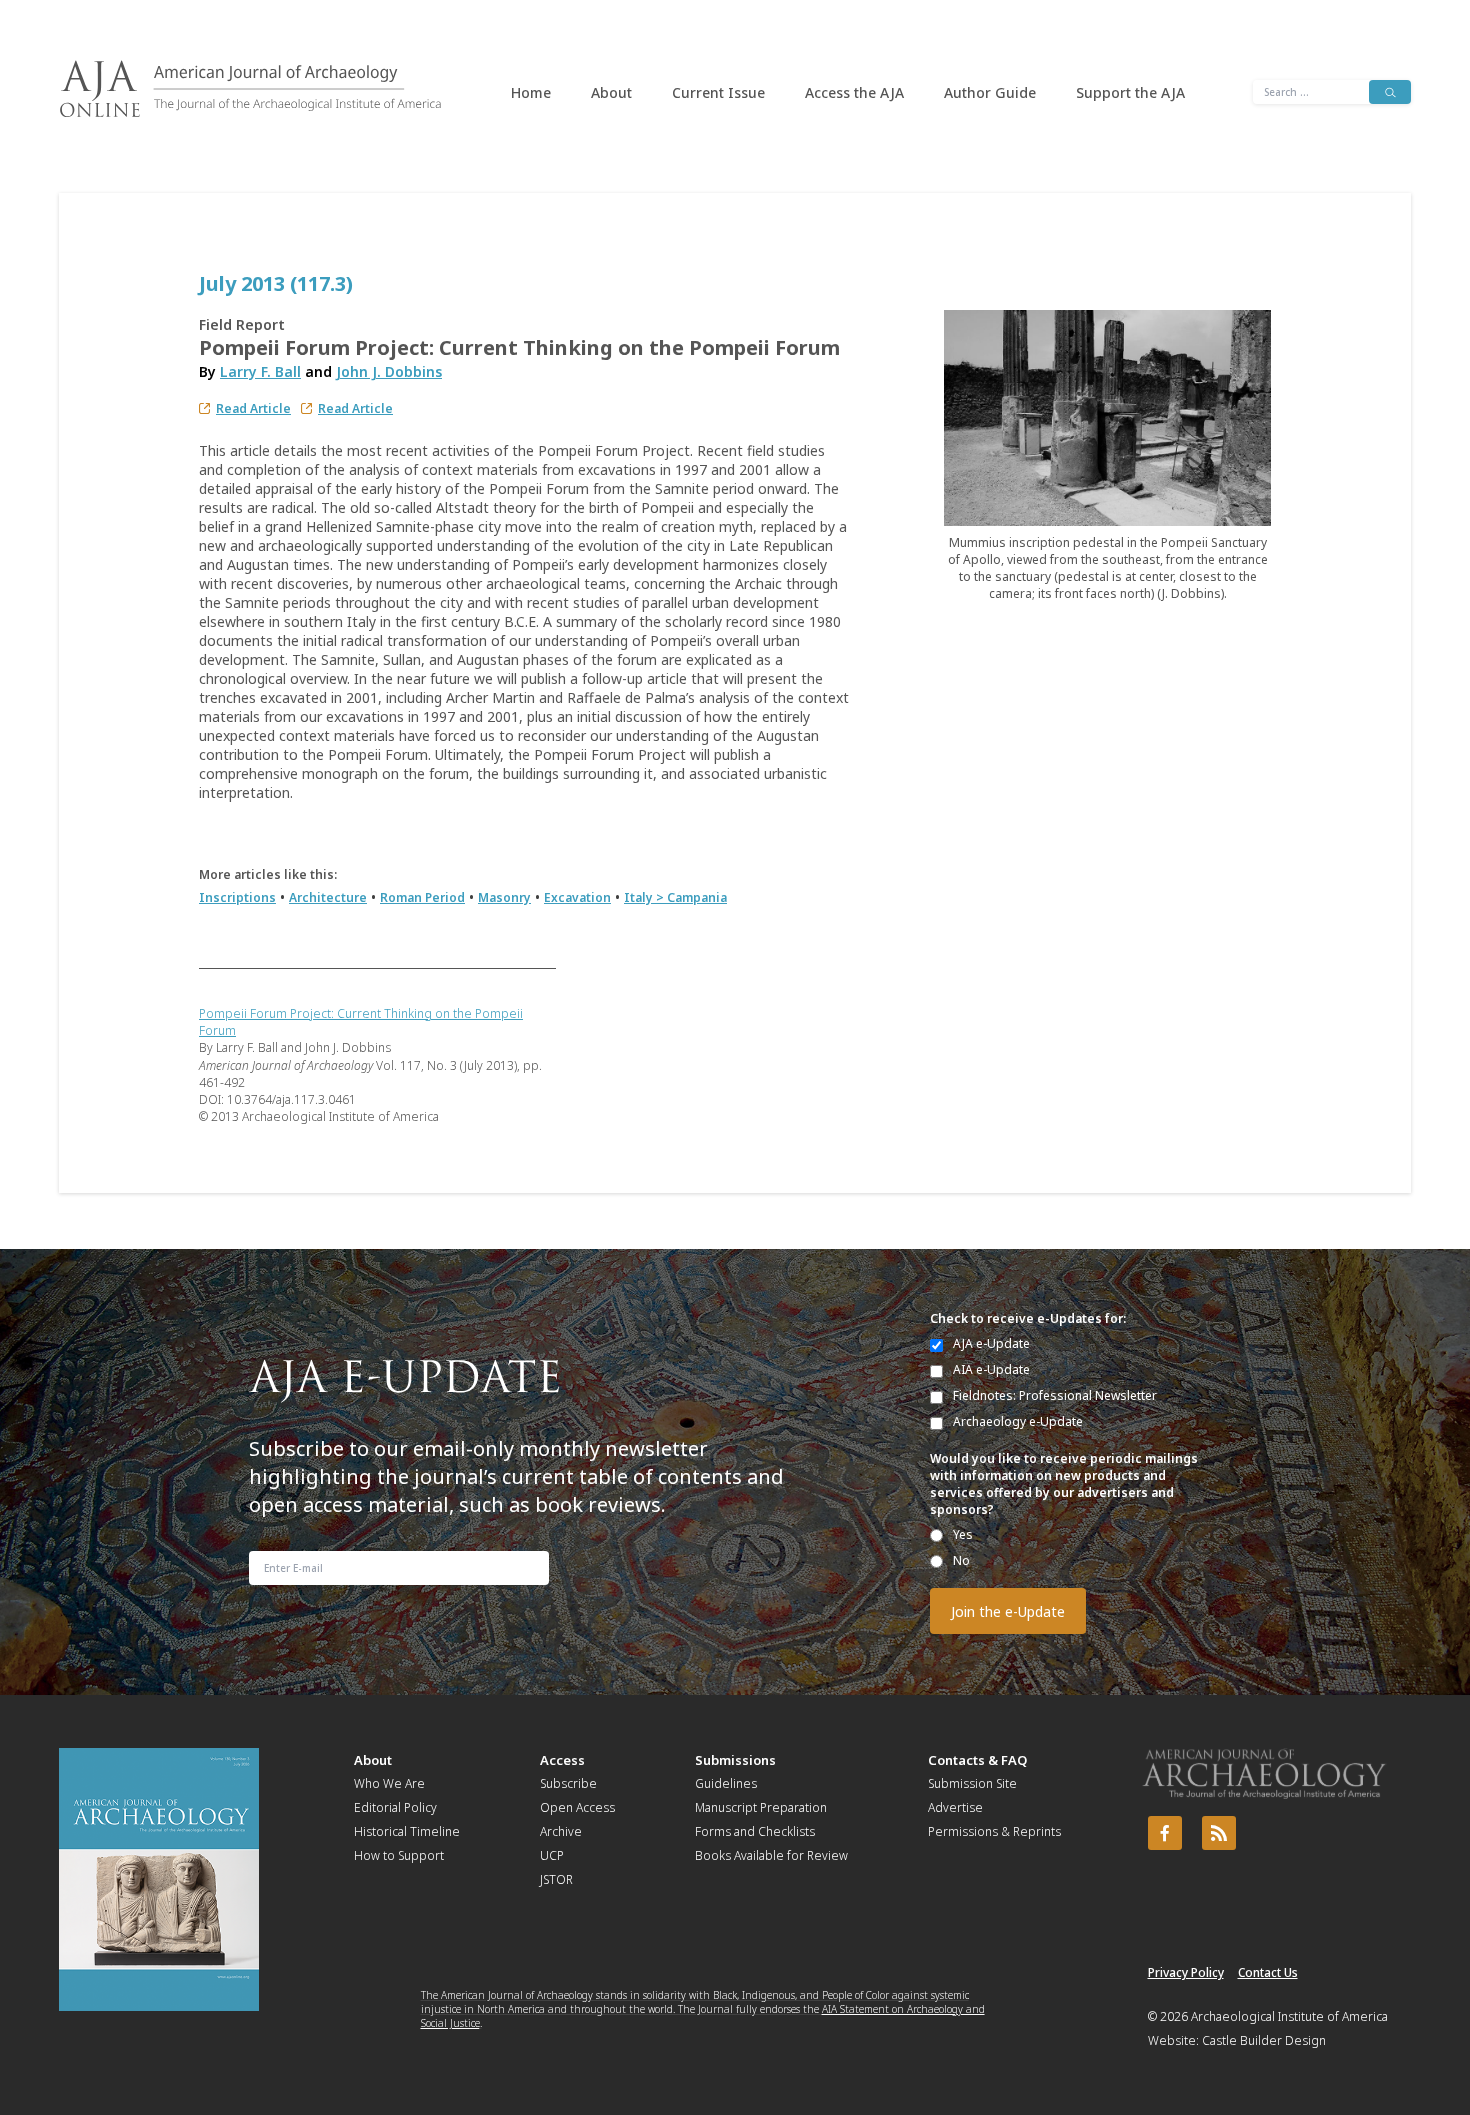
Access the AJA (854, 92)
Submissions (735, 1760)
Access (562, 1760)
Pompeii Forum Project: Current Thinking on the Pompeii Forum (361, 1022)
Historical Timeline (407, 1831)
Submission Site (972, 1783)
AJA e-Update (991, 1343)
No (961, 1560)
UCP (552, 1855)
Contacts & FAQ (977, 1760)
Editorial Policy (395, 1807)
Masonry (504, 897)
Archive (561, 1831)
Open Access (577, 1807)
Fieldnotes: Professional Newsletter (1055, 1395)
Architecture (328, 897)
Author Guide (990, 92)
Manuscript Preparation (761, 1807)
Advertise (955, 1807)
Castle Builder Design (1264, 2040)
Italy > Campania (675, 897)
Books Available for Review (771, 1855)
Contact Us (1268, 1972)
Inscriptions (237, 897)
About (611, 92)
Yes (963, 1534)
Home (531, 92)
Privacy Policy (1186, 1972)
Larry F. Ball (260, 371)
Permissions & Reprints (994, 1831)
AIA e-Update (991, 1369)
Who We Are (389, 1783)
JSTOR (556, 1879)
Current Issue (718, 92)
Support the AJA (1130, 92)
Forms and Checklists (755, 1831)
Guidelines (726, 1783)
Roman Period (422, 897)
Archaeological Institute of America (1289, 2016)
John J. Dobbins (389, 371)
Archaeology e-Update (1018, 1421)
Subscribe (568, 1783)
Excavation (577, 897)
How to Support (399, 1855)
